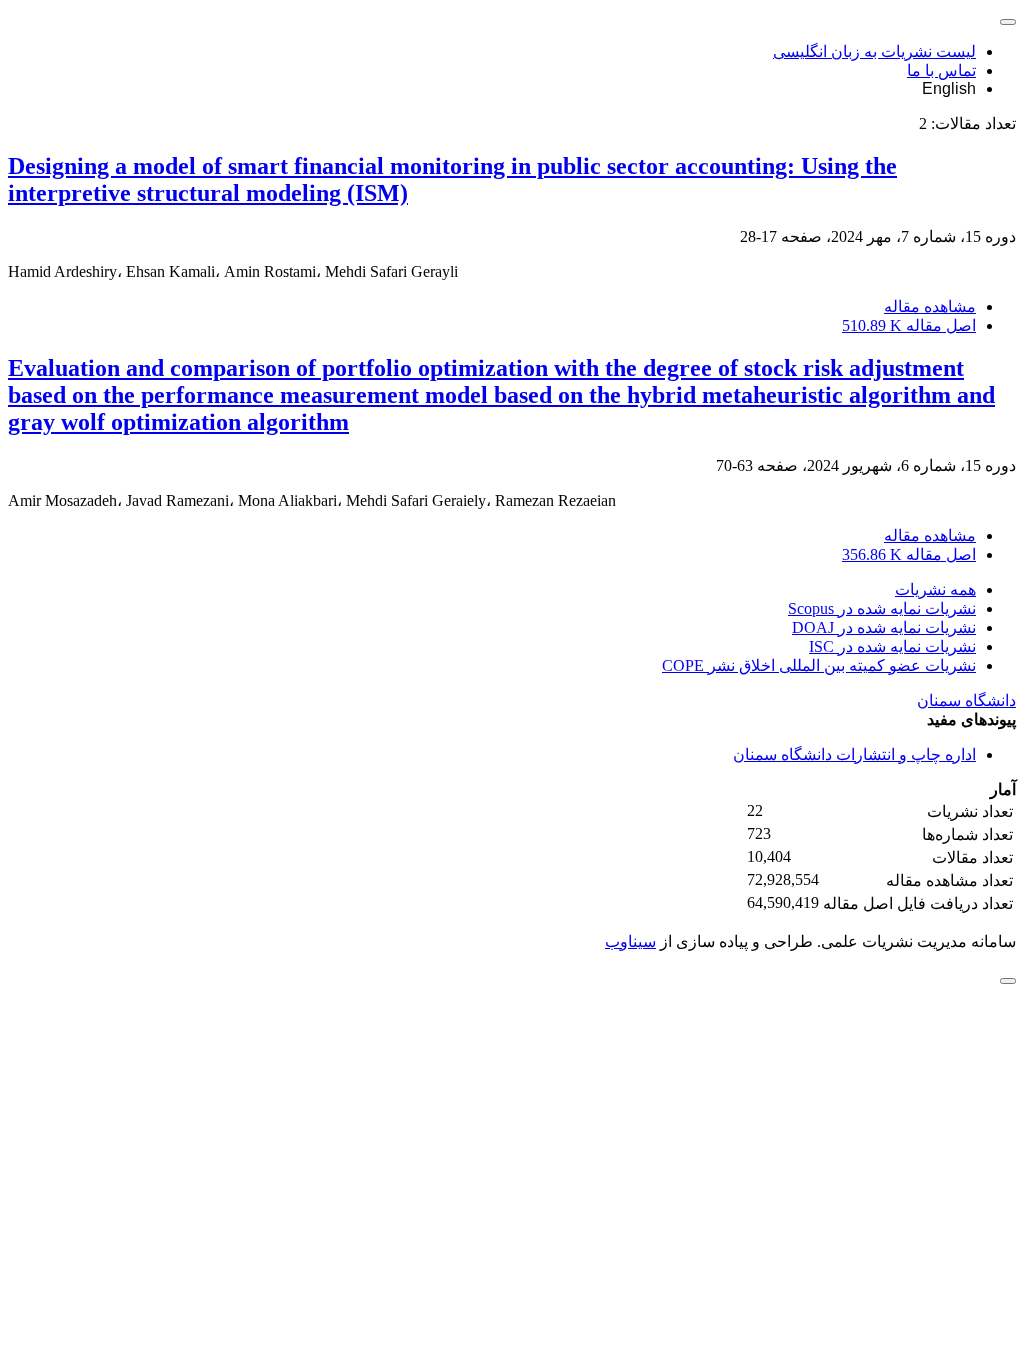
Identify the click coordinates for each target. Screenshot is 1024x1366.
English (949, 88)
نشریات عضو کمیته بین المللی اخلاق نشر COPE (819, 665)
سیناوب (630, 941)
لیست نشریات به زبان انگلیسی (874, 51)
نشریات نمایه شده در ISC (892, 646)
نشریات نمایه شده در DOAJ (884, 627)
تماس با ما (941, 70)
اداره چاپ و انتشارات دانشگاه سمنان (854, 754)
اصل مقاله (909, 325)
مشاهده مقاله (930, 306)
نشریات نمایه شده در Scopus (882, 608)
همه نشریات (935, 589)
